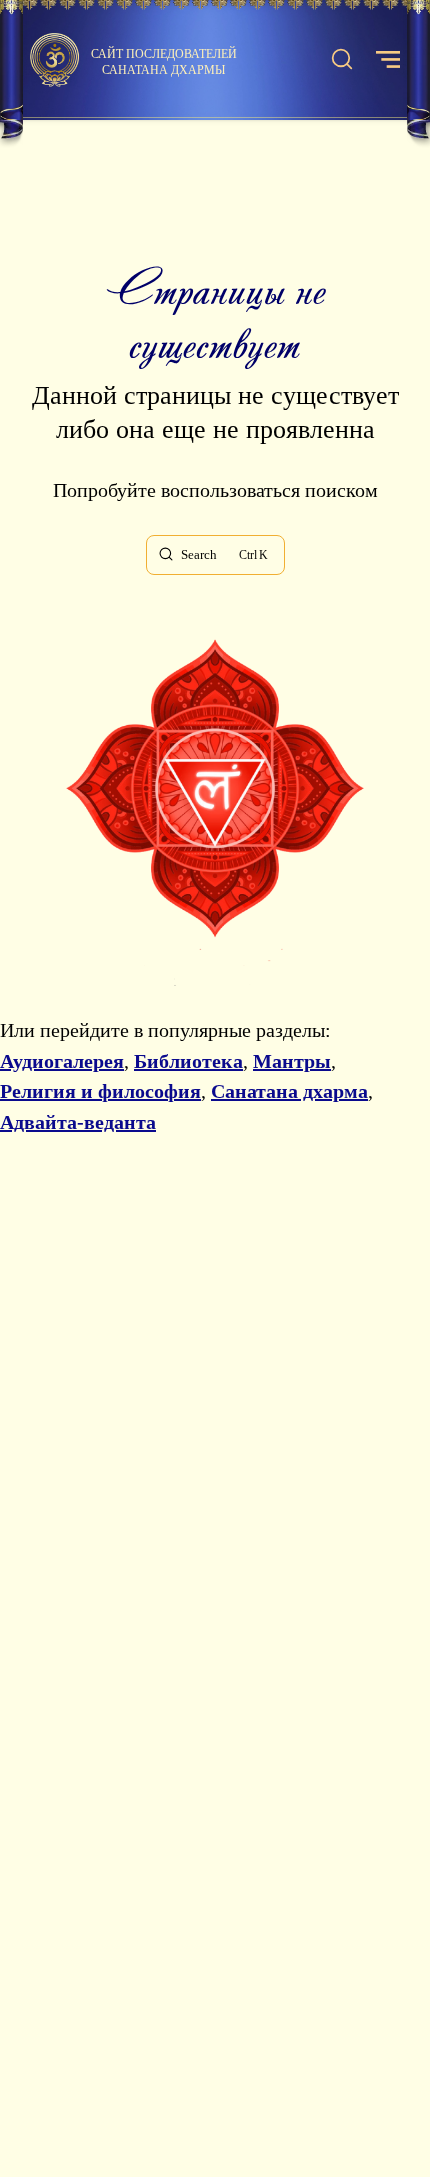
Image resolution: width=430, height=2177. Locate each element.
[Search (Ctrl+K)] (342, 60)
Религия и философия (100, 1091)
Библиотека (188, 1061)
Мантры (292, 1061)
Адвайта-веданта (78, 1122)
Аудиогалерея (62, 1061)
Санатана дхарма (289, 1091)
